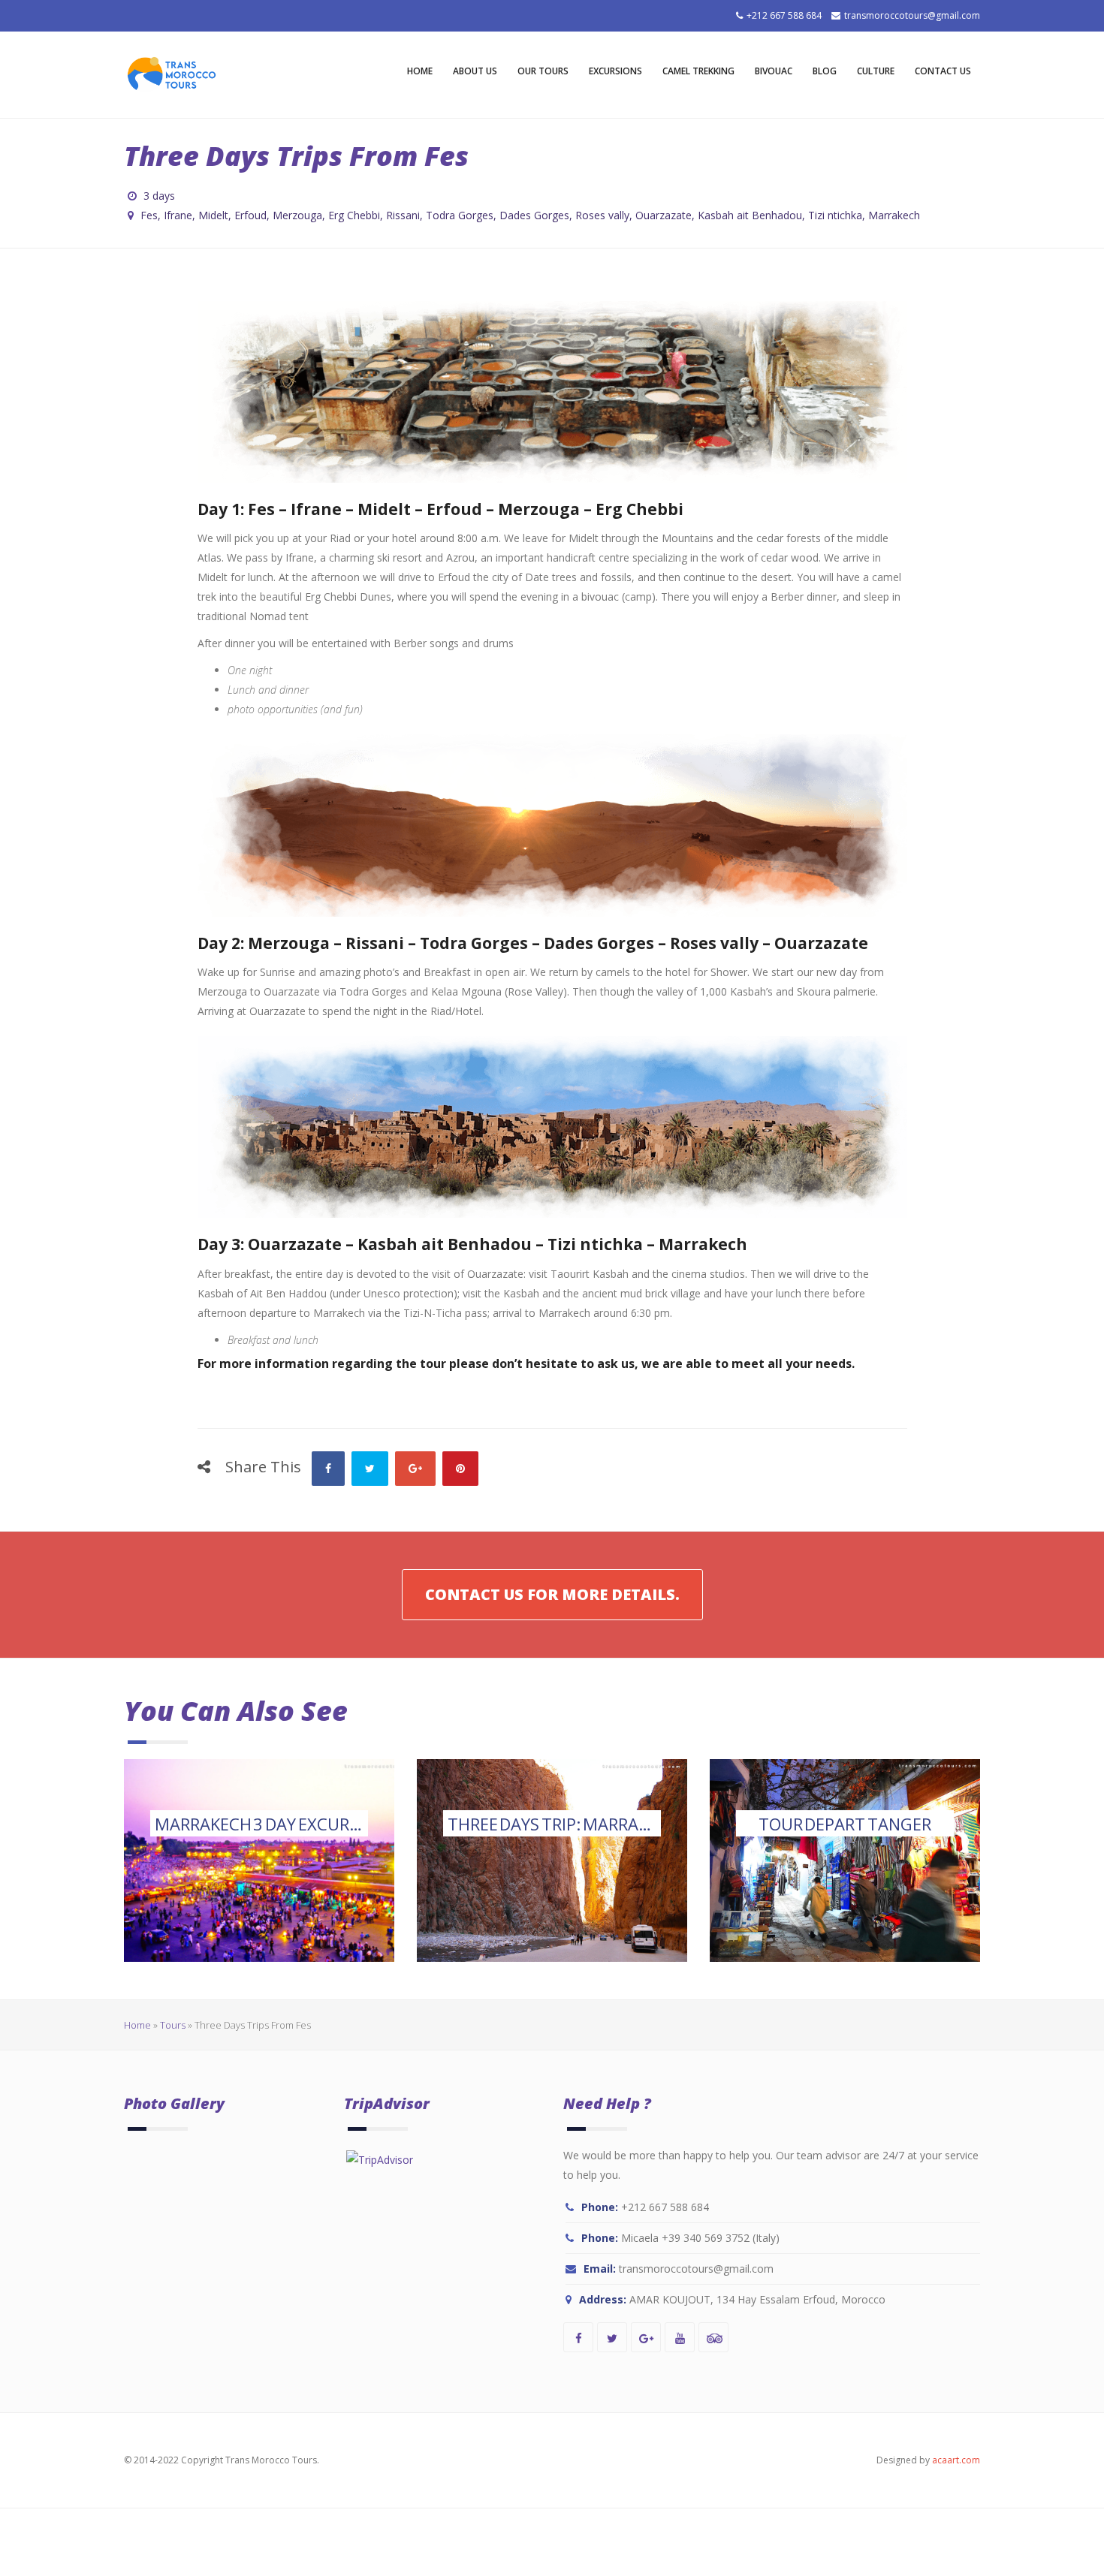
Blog (825, 71)
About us (475, 71)
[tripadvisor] (713, 2337)
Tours (173, 2025)
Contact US (943, 71)
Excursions (615, 71)
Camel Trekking (698, 71)
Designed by (928, 2460)
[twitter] (612, 2337)
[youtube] (680, 2337)
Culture (876, 71)
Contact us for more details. (552, 1594)
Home (420, 71)
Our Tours (543, 71)
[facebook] (578, 2337)
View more (259, 1860)
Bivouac (774, 71)
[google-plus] (646, 2337)
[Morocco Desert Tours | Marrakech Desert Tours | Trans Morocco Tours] (172, 75)
